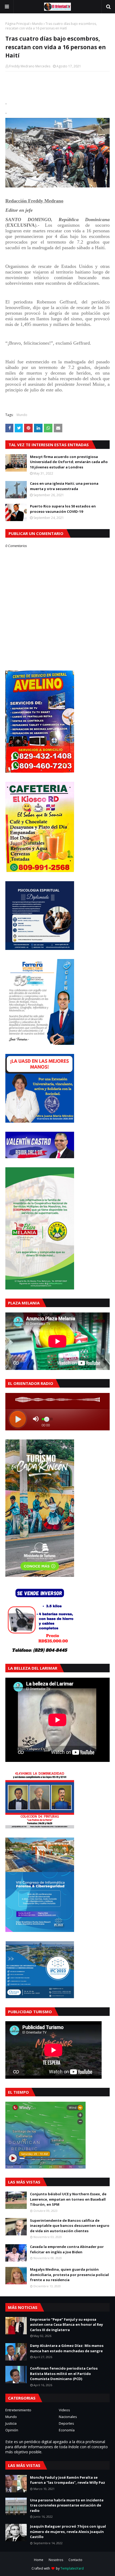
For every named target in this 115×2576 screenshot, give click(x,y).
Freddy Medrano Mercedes (30, 66)
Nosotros (56, 2560)
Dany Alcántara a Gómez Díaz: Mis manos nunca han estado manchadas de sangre (67, 2348)
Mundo (37, 24)
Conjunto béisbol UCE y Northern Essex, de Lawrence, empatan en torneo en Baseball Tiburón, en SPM (68, 2199)
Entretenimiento (18, 2410)
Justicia (11, 2423)
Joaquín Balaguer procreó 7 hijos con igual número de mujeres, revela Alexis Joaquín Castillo (68, 2531)
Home (39, 2560)
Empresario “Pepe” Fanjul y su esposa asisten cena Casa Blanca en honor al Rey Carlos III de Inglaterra (66, 2325)
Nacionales (68, 2417)
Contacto (75, 2560)
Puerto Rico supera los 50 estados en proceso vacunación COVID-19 (63, 509)
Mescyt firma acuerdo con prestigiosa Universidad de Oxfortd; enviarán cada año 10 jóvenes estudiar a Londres (69, 462)
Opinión (12, 2430)
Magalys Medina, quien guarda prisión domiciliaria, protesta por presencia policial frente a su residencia (69, 2275)
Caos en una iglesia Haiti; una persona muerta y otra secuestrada (64, 486)
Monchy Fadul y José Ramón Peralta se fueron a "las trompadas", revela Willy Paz (68, 2480)
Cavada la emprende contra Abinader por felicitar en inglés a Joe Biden (67, 2249)
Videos (64, 2410)
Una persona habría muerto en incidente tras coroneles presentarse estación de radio (67, 2505)
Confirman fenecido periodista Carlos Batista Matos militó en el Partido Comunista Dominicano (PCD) (64, 2373)
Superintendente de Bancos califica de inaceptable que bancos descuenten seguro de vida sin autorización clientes (70, 2226)
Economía (67, 2430)
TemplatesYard (72, 2568)
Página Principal (17, 24)
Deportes (66, 2423)
